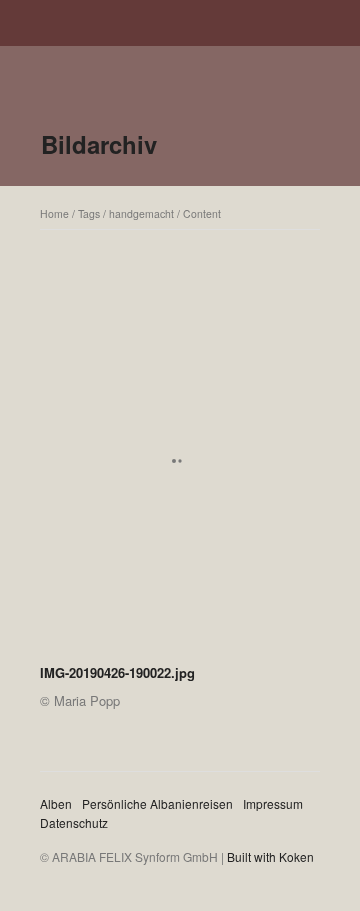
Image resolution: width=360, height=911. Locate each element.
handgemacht (141, 213)
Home (54, 213)
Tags (89, 213)
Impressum (273, 803)
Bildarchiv (99, 144)
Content (202, 213)
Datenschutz (74, 822)
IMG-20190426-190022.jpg (117, 672)
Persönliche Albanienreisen (157, 803)
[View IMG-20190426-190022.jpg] (180, 468)
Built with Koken (270, 856)
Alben (56, 803)
